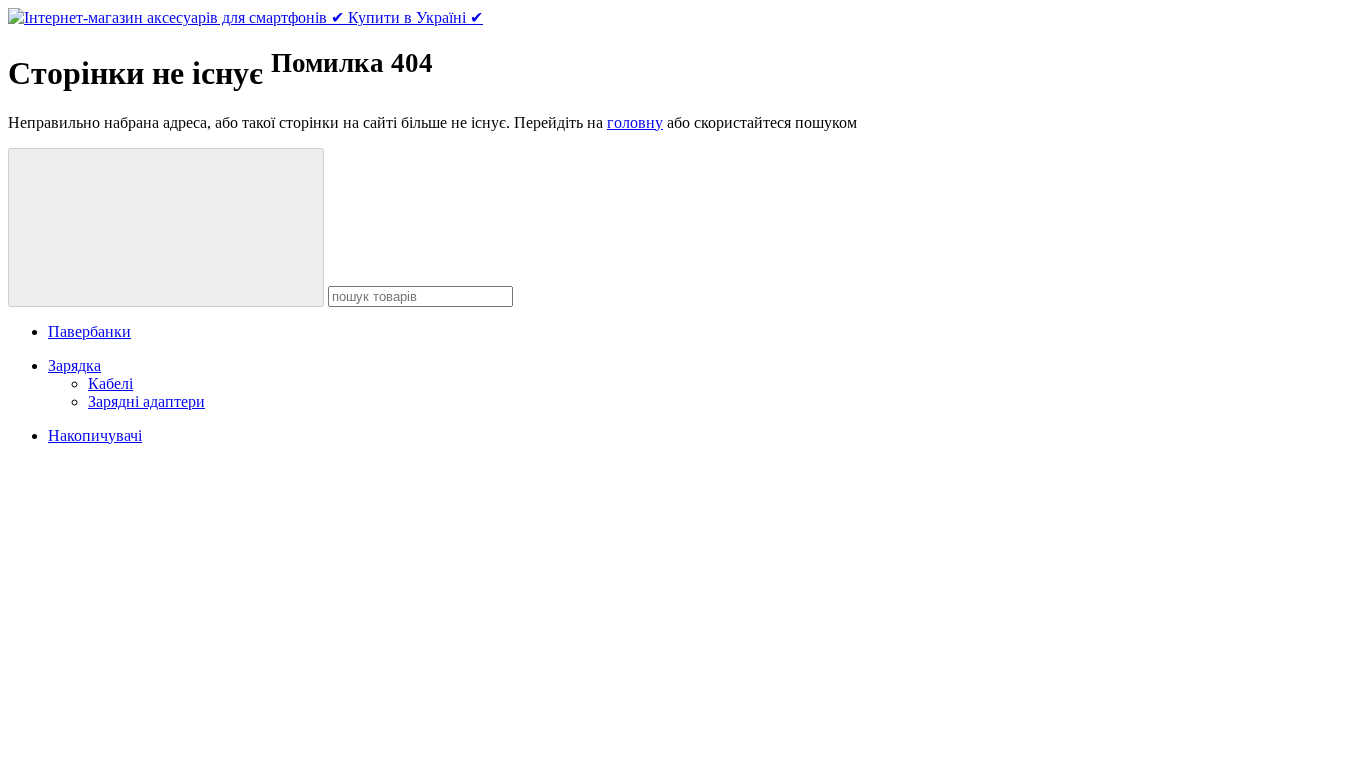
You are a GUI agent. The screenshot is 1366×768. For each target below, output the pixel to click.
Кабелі (110, 383)
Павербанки (89, 331)
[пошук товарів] (166, 227)
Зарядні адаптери (146, 401)
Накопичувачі (95, 435)
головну (635, 122)
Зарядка (74, 365)
